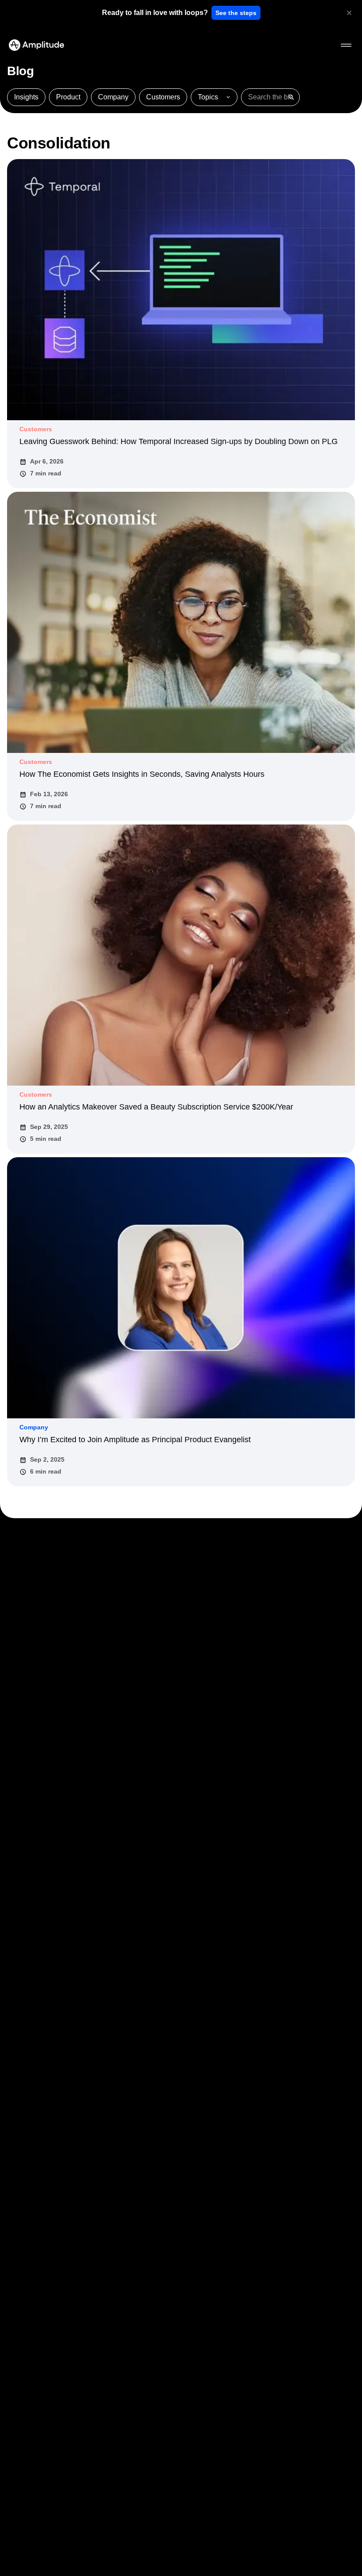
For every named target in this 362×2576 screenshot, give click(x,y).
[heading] (155, 13)
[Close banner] (349, 13)
